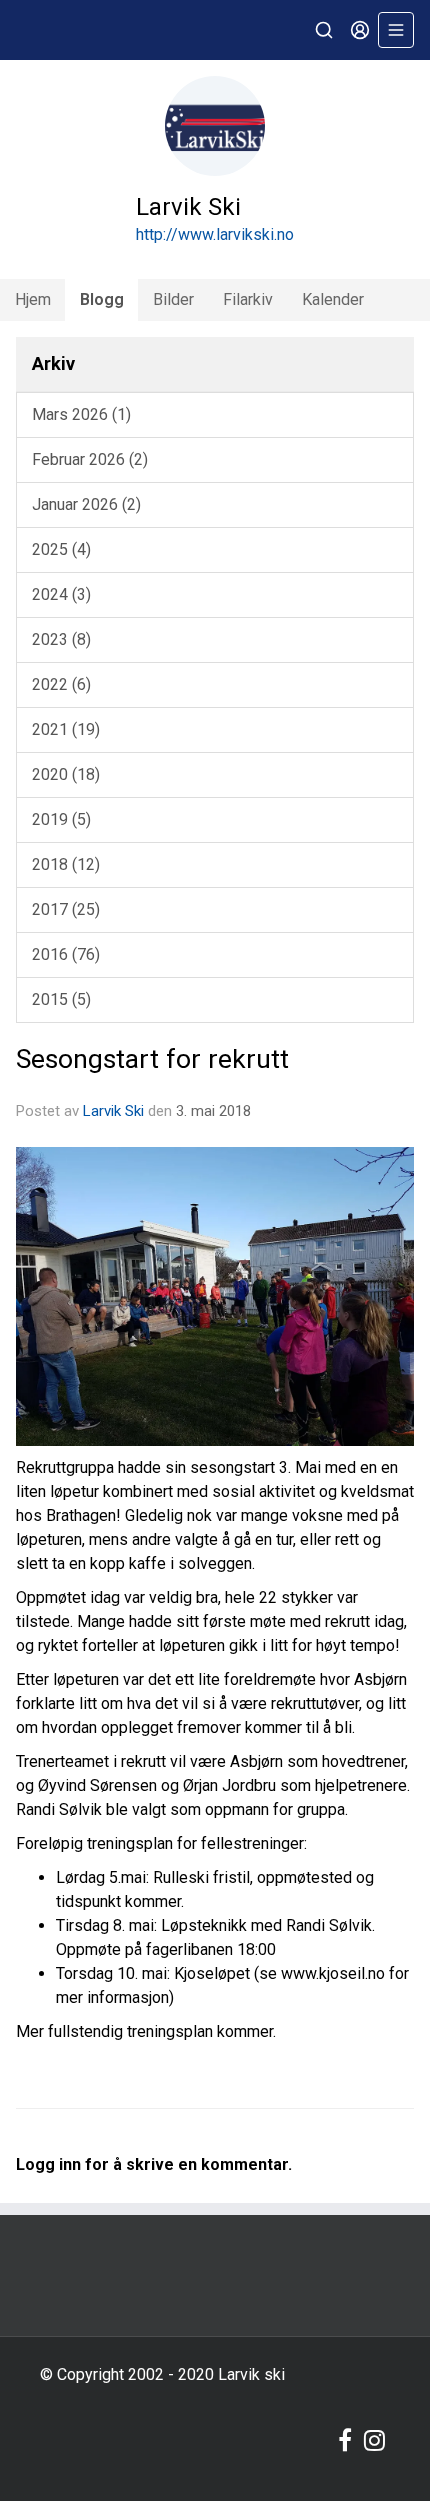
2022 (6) (61, 684)
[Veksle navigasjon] (396, 30)
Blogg (102, 299)
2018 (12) (66, 864)
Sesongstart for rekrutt (152, 1059)
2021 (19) (66, 729)
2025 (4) (61, 549)
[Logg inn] (360, 30)
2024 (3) (61, 594)
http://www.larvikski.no (215, 234)
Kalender (333, 299)
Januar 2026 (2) (86, 504)
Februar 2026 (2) (90, 459)
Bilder (173, 299)
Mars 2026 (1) (81, 414)
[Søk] (324, 30)
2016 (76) (66, 954)
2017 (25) (66, 909)
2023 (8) (61, 639)
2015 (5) (61, 999)
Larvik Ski (113, 1111)
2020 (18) (66, 774)
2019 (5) (61, 819)
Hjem (33, 299)
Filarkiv (248, 299)
